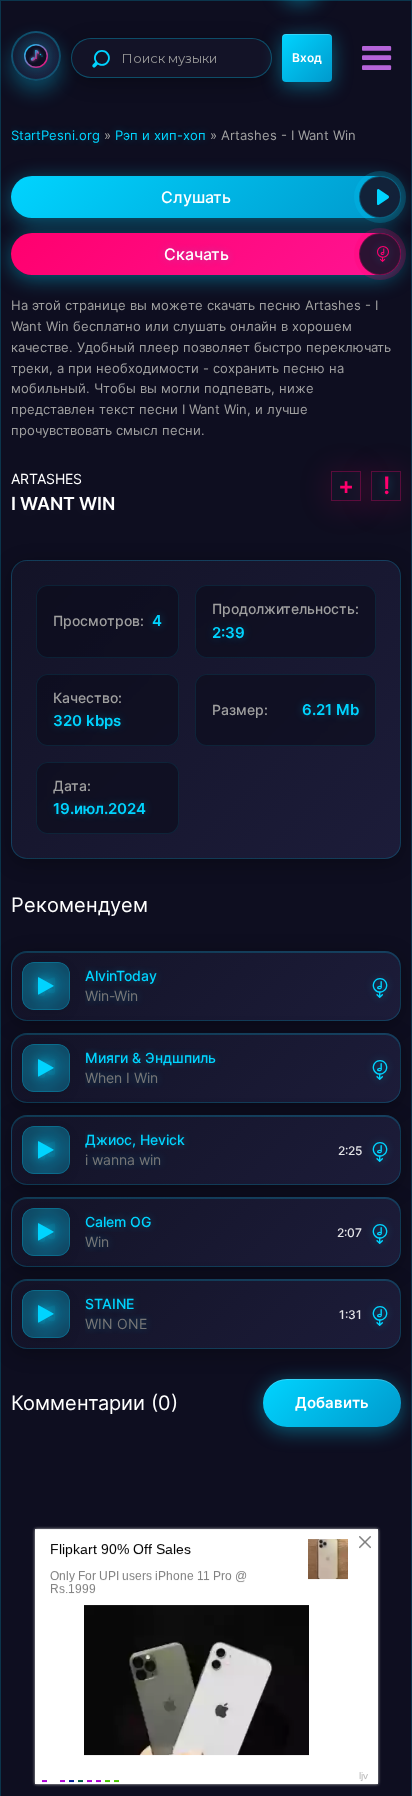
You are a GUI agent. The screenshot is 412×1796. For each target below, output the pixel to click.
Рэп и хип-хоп (160, 135)
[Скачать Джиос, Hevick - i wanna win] (380, 1150)
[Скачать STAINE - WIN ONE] (380, 1314)
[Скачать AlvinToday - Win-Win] (380, 986)
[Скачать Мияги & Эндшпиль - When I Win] (380, 1068)
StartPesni (36, 56)
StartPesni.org (55, 135)
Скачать (196, 254)
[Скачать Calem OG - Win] (380, 1232)
